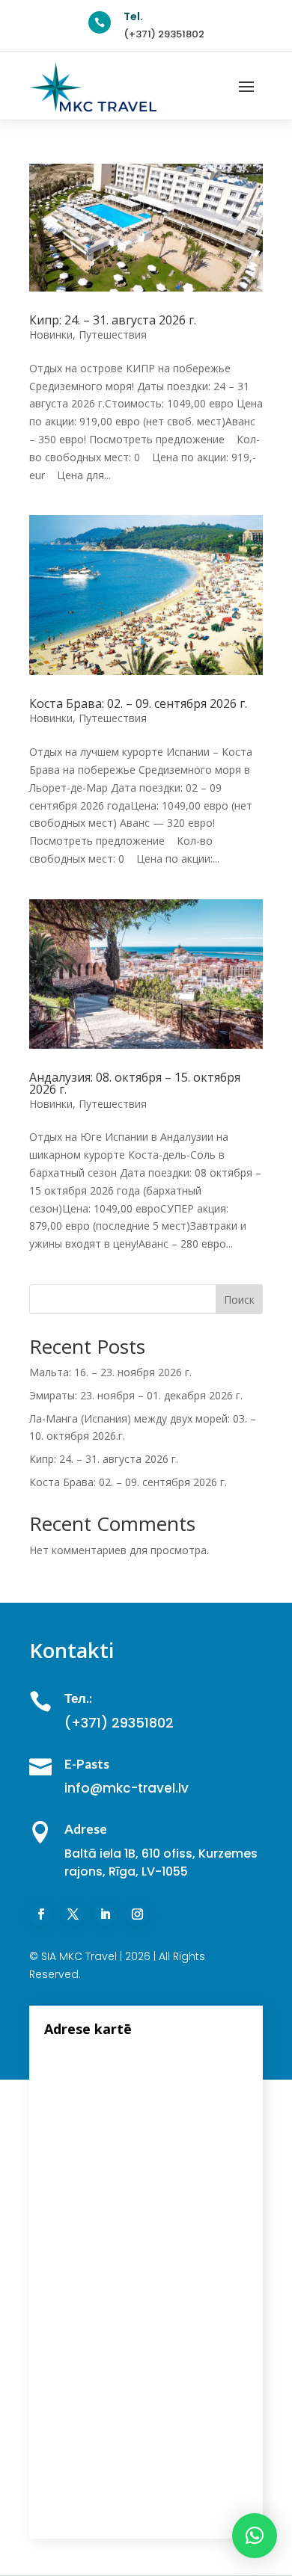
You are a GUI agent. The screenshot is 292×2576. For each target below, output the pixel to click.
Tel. (133, 16)
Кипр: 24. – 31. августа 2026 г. (113, 320)
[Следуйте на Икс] (73, 1914)
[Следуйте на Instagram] (137, 1914)
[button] (255, 2536)
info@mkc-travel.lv (127, 1788)
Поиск (239, 1300)
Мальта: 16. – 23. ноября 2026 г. (110, 1372)
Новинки (51, 335)
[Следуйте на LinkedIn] (105, 1914)
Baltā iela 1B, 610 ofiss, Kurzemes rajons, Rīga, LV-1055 (161, 1862)
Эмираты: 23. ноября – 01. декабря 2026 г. (136, 1395)
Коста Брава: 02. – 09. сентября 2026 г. (138, 703)
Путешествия (113, 335)
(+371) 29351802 (164, 34)
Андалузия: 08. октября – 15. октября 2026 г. (135, 1083)
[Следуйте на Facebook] (40, 1914)
